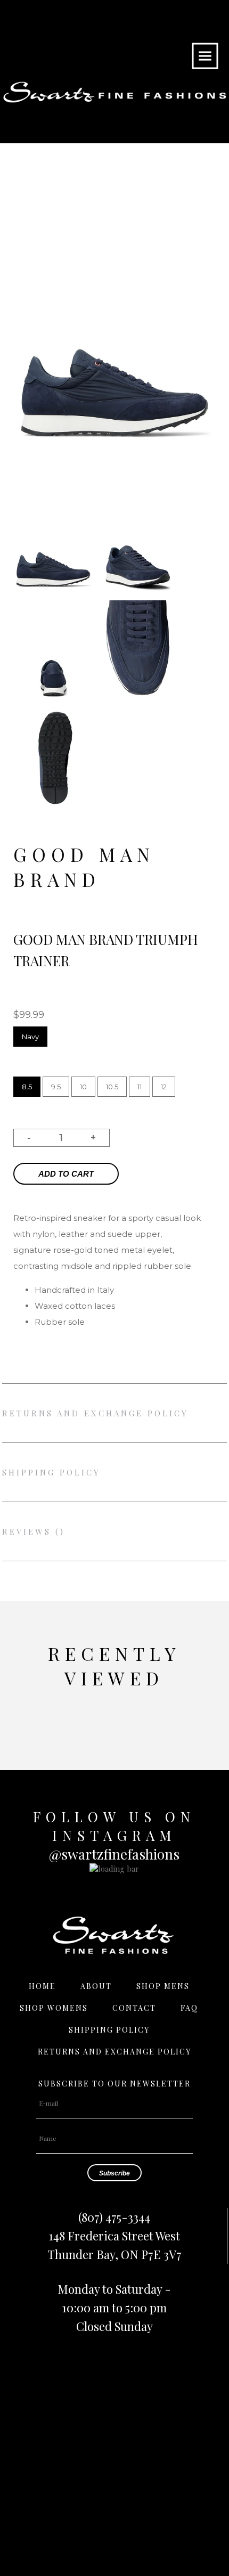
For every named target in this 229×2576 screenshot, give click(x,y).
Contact (134, 2008)
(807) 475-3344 (114, 2217)
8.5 (27, 1087)
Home (42, 1986)
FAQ (189, 2008)
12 (164, 1087)
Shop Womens (54, 2008)
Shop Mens (163, 1986)
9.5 (56, 1087)
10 (83, 1087)
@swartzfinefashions (114, 1854)
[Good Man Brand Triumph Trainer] (53, 595)
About (96, 1986)
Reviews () (34, 1531)
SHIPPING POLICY (51, 1472)
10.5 (112, 1087)
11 (140, 1087)
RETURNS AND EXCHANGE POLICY (95, 1413)
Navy (30, 1037)
